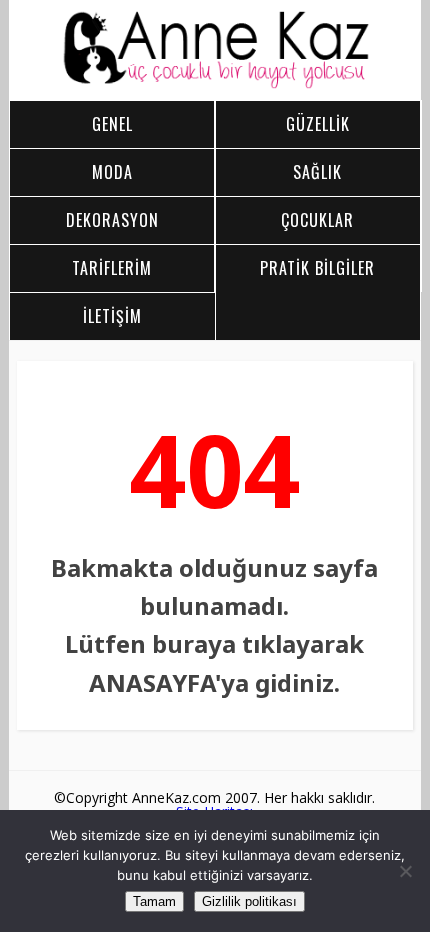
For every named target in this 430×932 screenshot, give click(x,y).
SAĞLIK (317, 172)
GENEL (112, 124)
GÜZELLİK (318, 124)
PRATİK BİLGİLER (317, 268)
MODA (112, 172)
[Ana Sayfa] (215, 84)
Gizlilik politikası (249, 901)
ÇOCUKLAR (317, 220)
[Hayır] (405, 871)
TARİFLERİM (112, 268)
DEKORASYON (112, 220)
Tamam (154, 901)
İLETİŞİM (112, 316)
